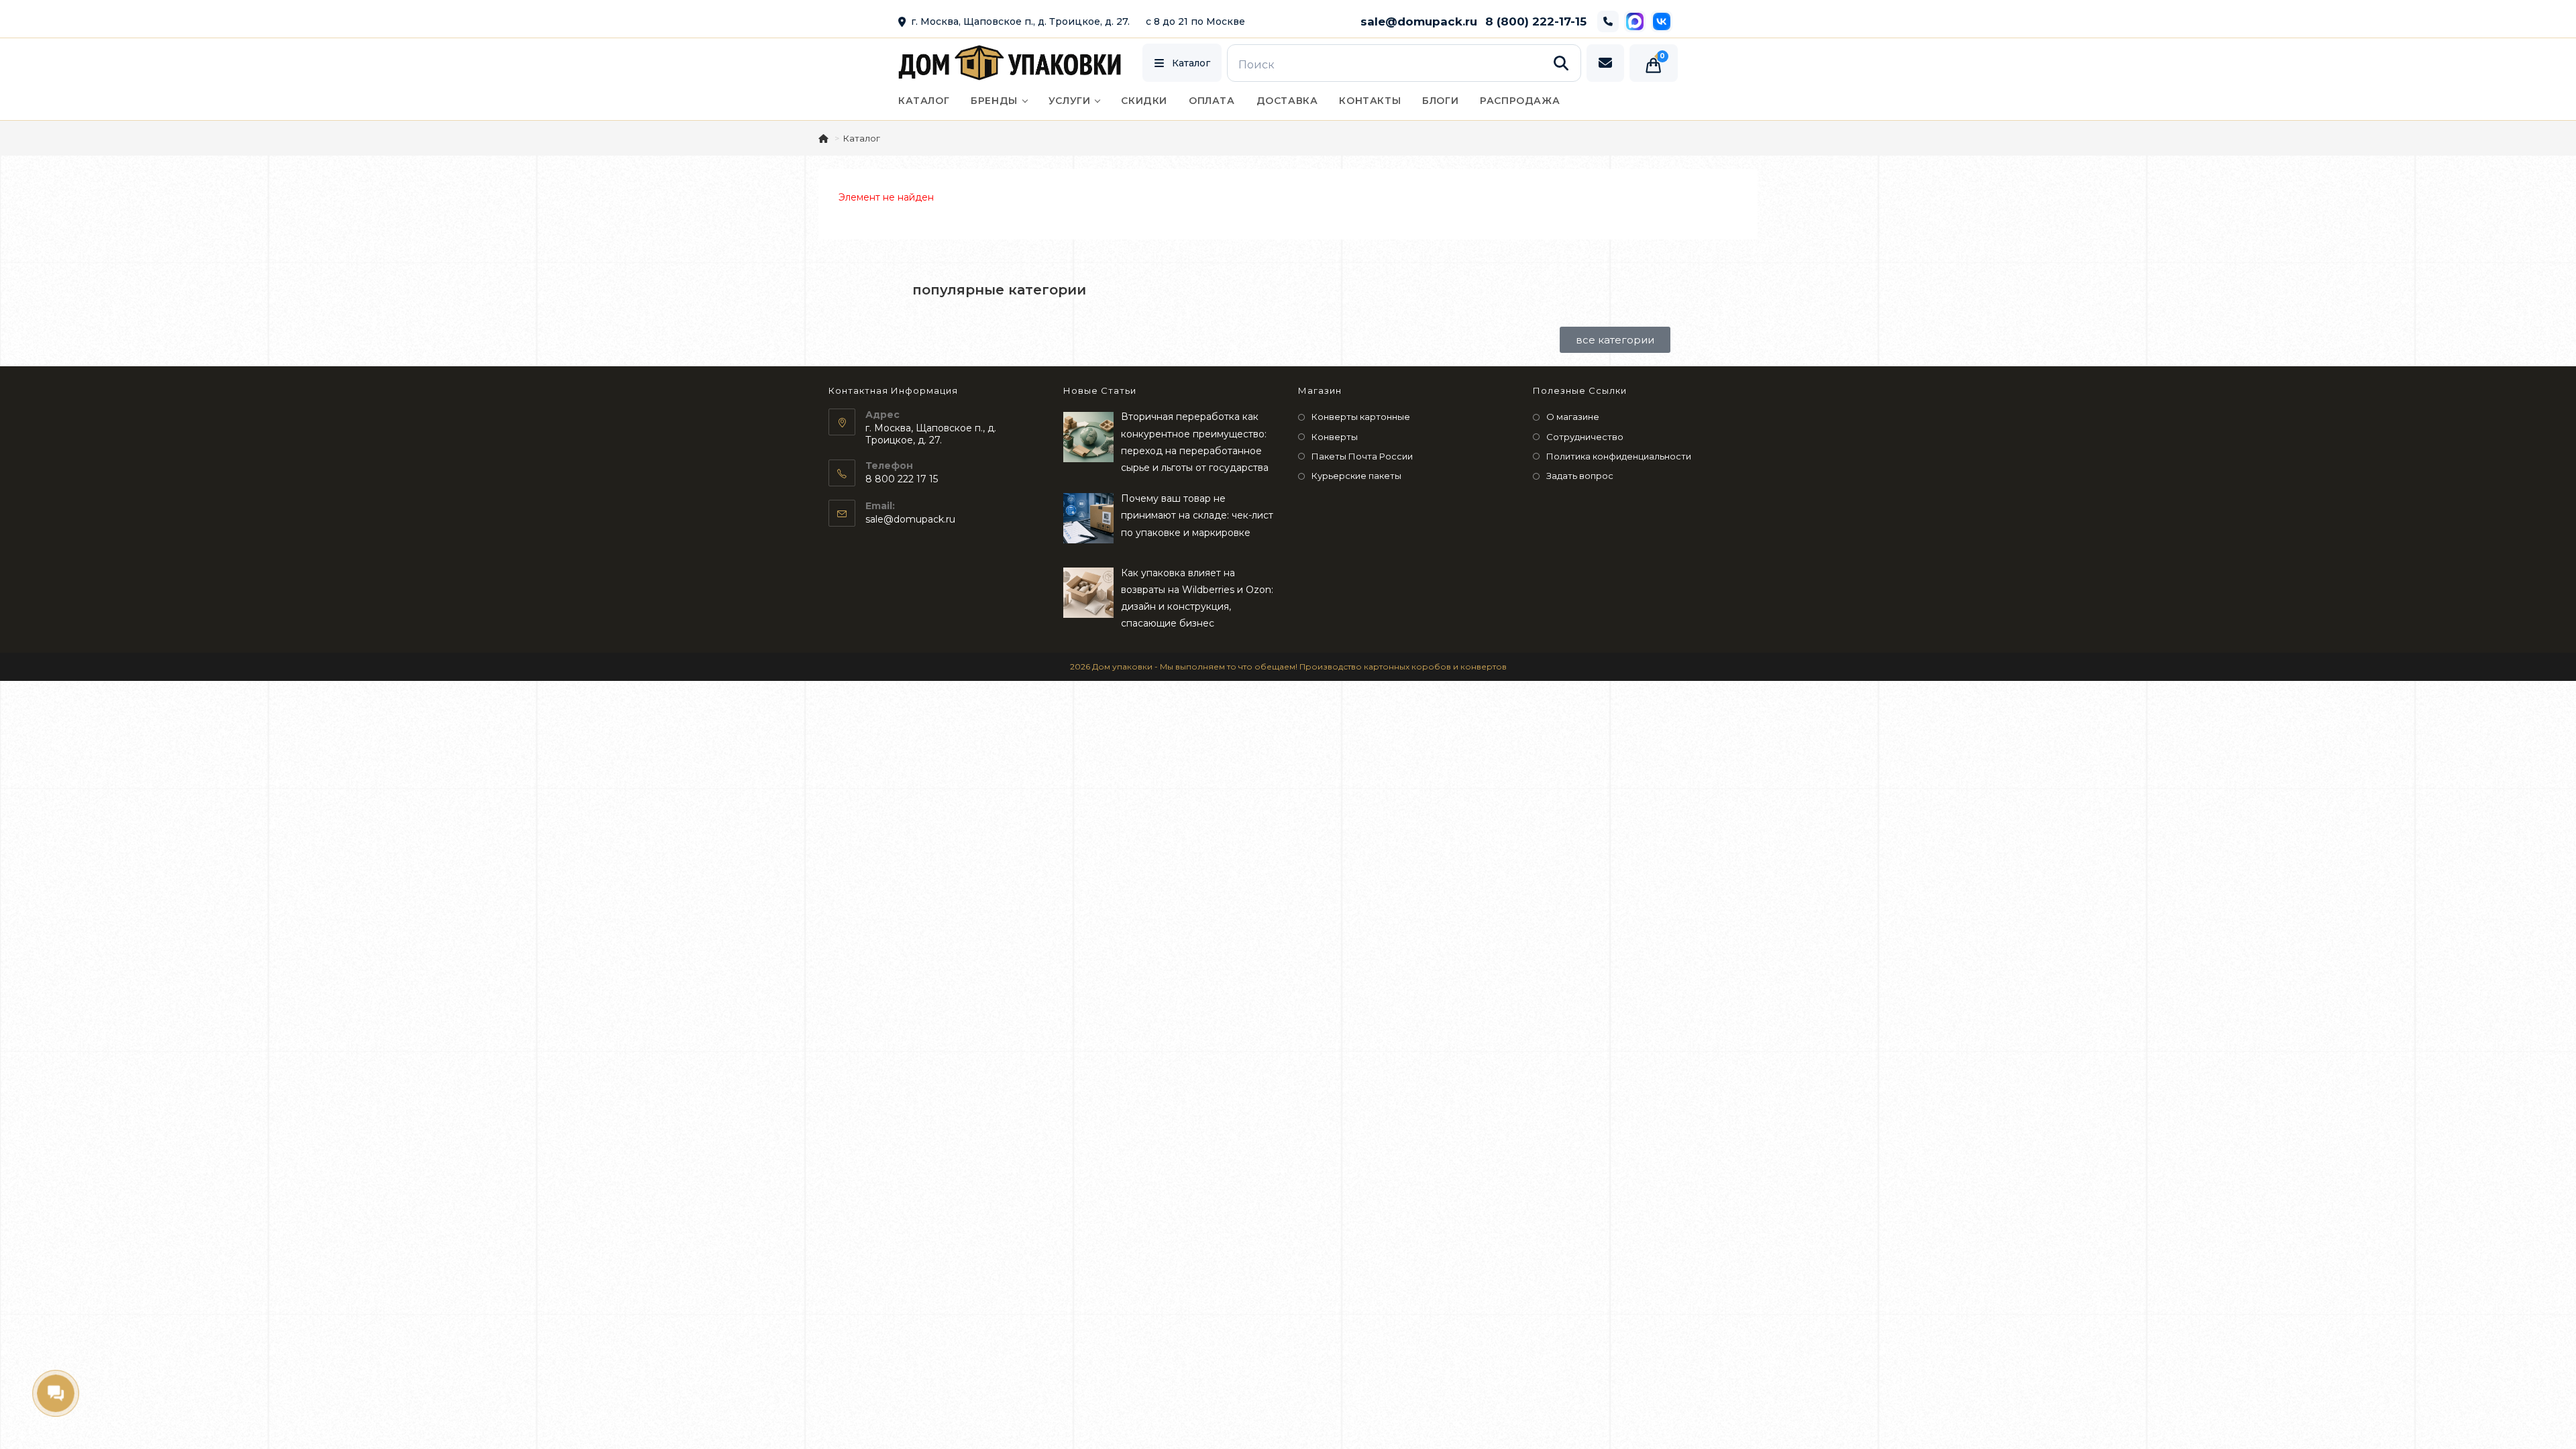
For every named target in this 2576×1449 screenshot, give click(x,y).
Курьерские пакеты (1356, 476)
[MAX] (1635, 21)
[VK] (1662, 21)
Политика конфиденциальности (1619, 456)
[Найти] (1561, 63)
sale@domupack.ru (1419, 21)
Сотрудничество (1585, 437)
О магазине (1573, 417)
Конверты (1335, 437)
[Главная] (824, 138)
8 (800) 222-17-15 (1536, 21)
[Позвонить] (1608, 21)
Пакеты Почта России (1362, 456)
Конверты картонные (1361, 417)
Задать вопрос (1580, 476)
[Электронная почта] (1605, 63)
